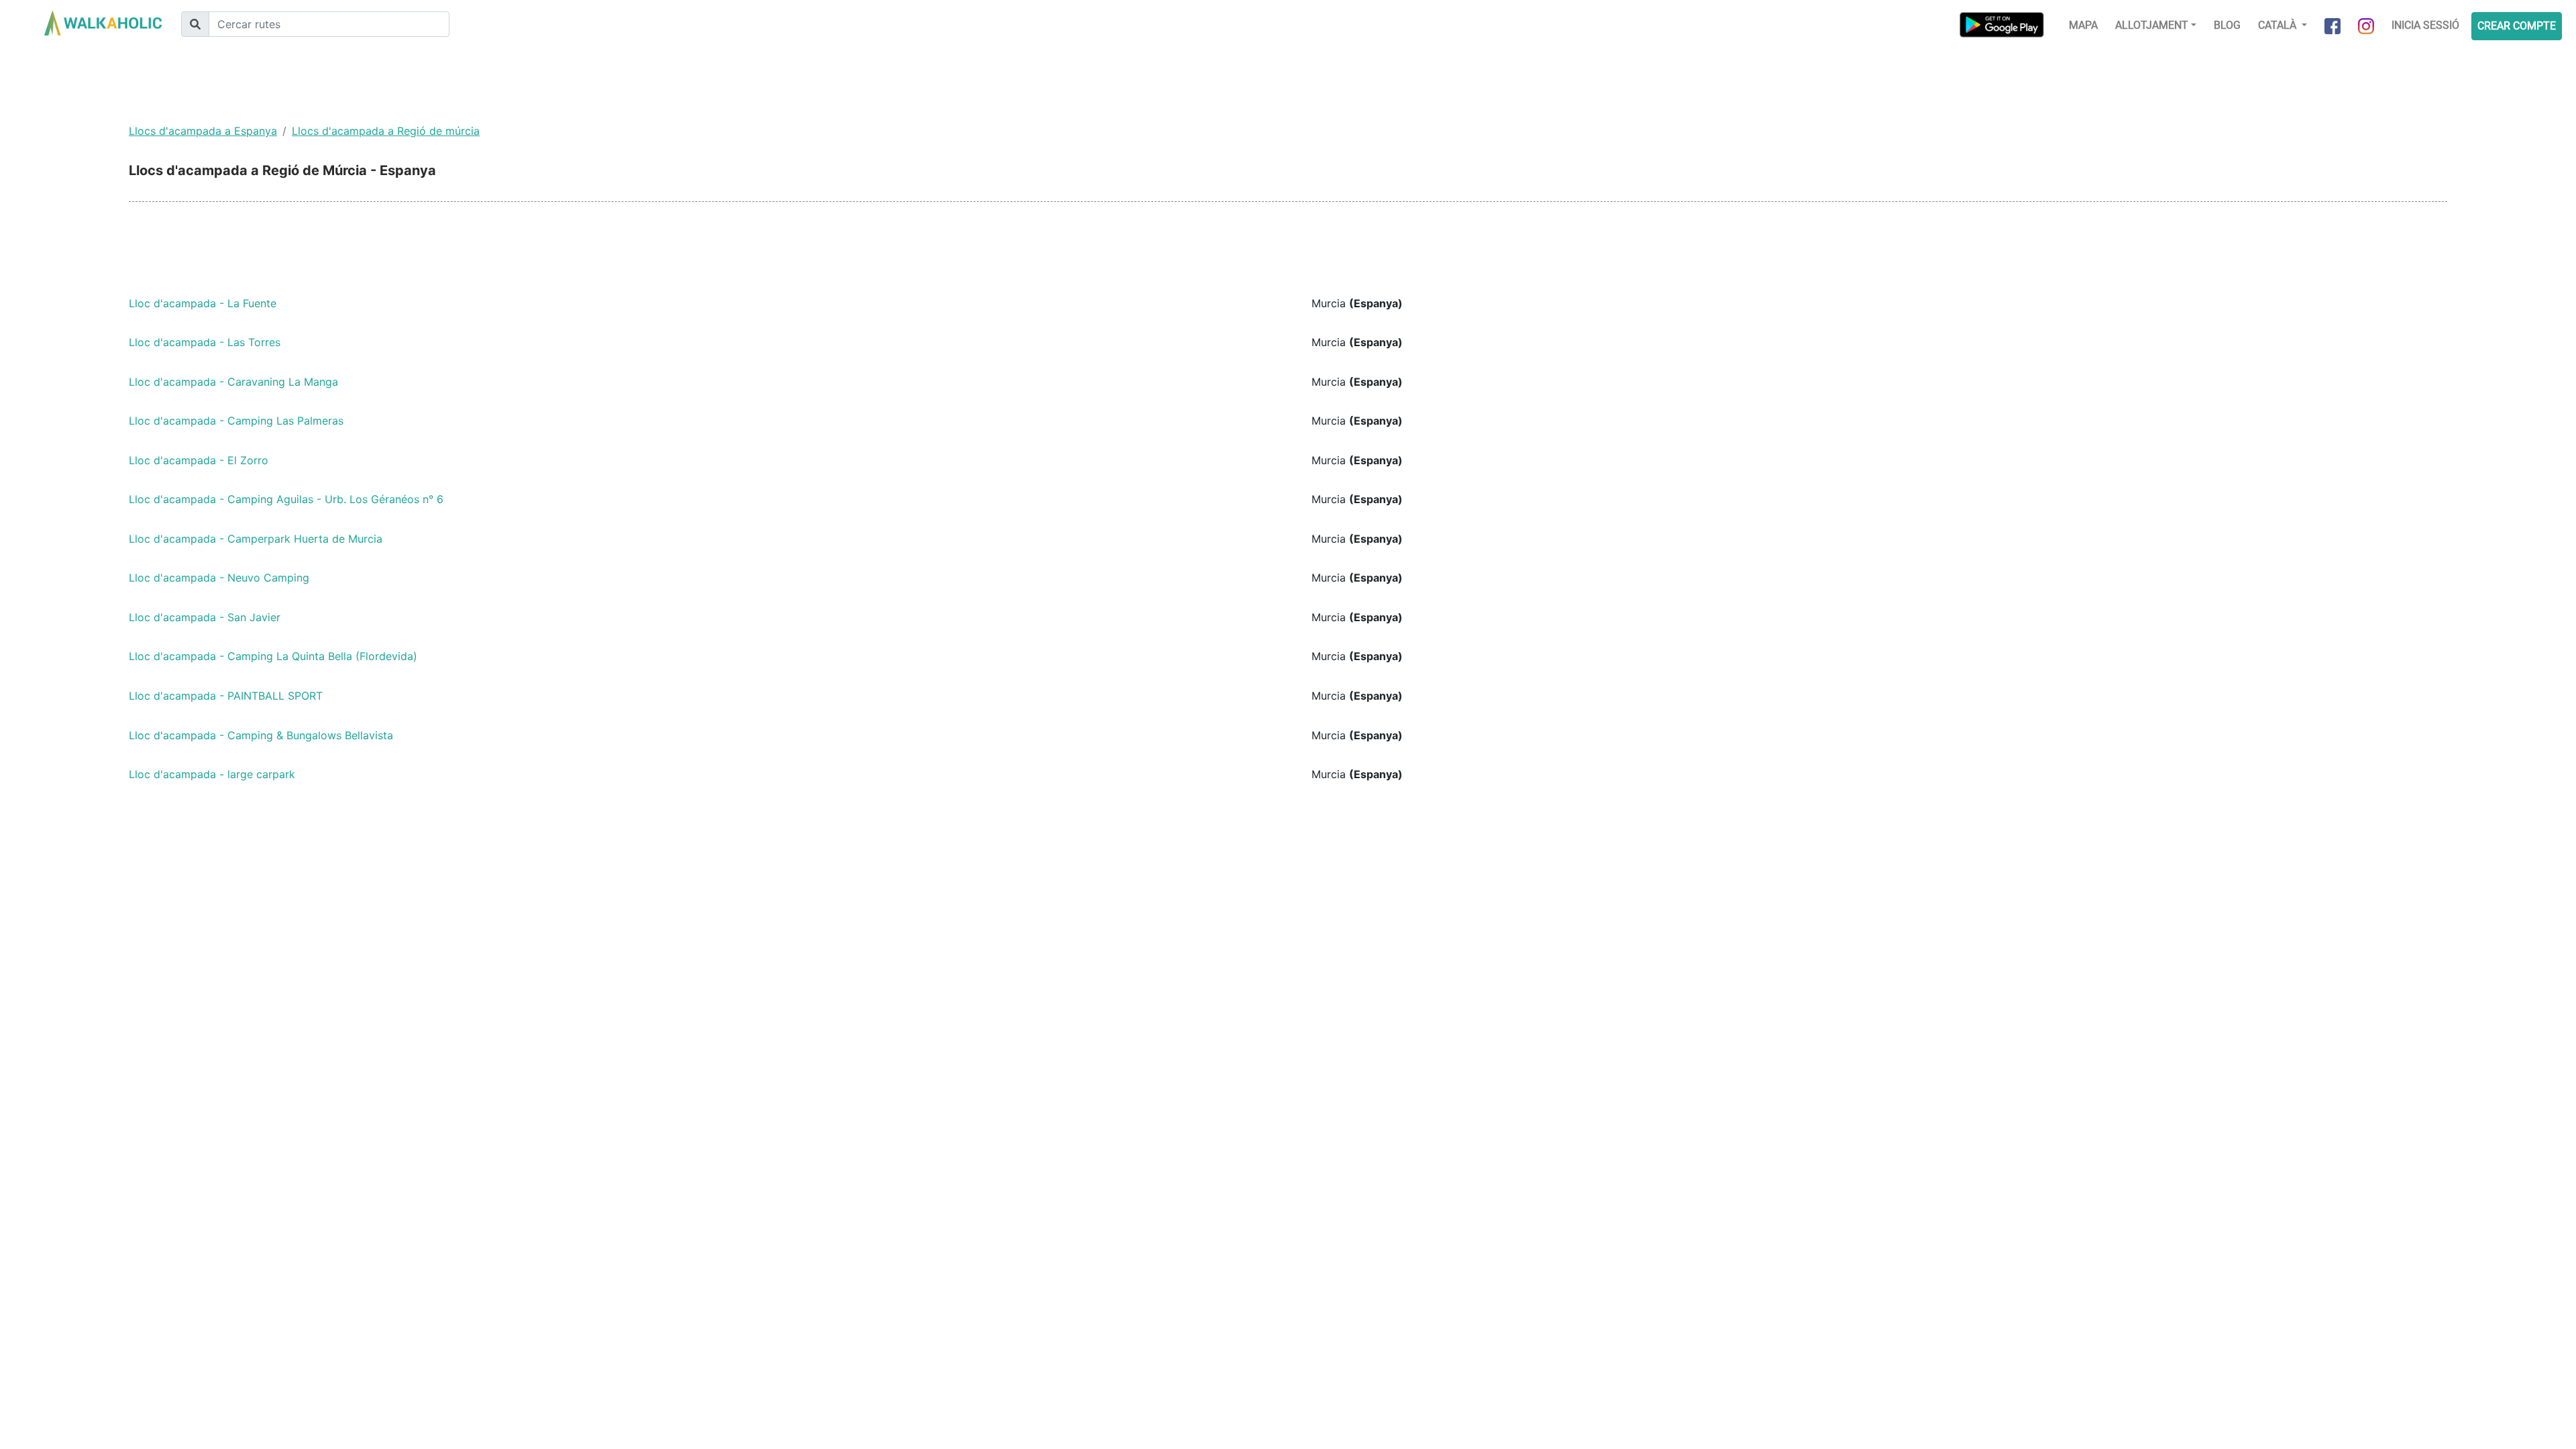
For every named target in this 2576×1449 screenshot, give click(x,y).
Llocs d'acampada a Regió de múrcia (386, 131)
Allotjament (2152, 25)
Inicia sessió (2425, 25)
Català (2278, 25)
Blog (2227, 25)
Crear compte (2517, 26)
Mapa (2083, 25)
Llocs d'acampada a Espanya (203, 131)
